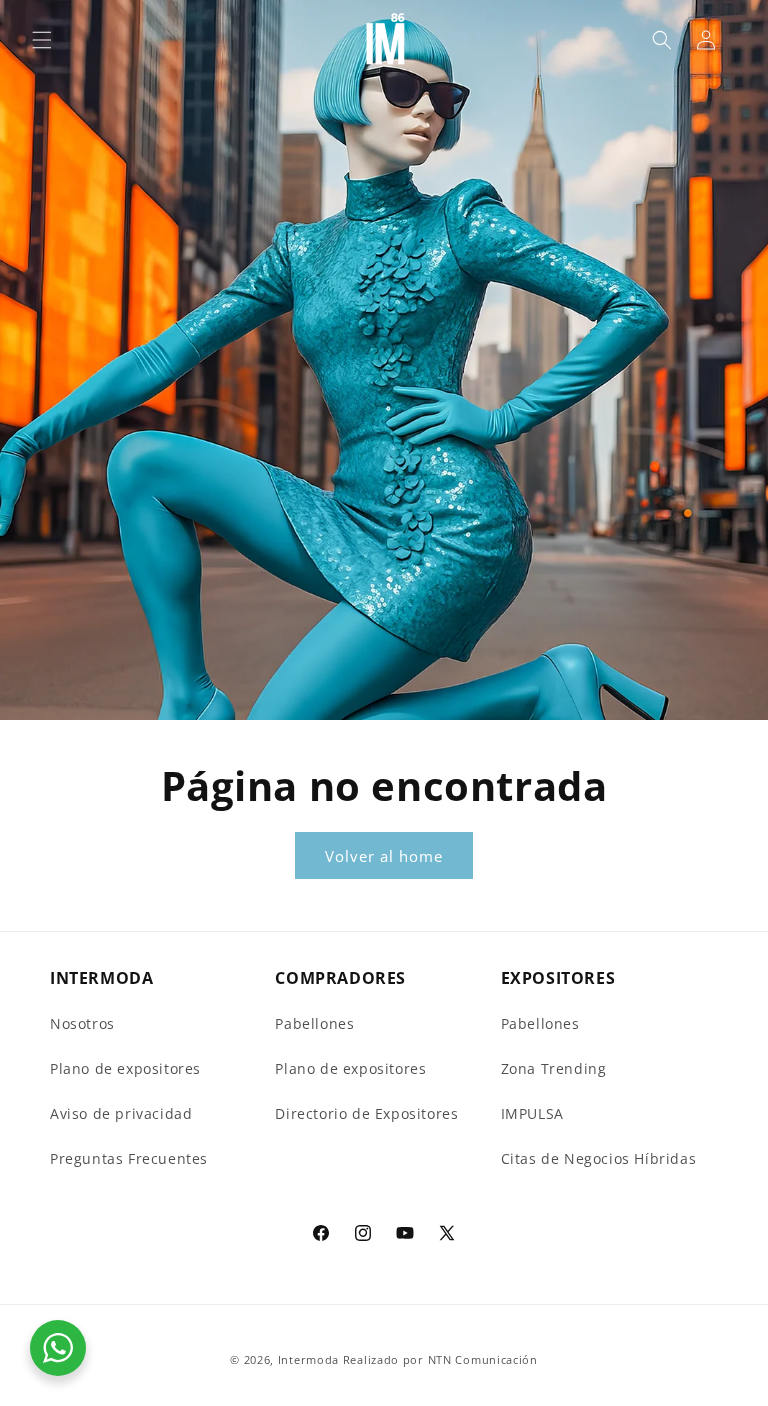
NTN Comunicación (483, 1359)
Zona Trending (554, 1068)
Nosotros (82, 1023)
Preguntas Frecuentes (129, 1158)
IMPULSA (532, 1113)
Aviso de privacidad (121, 1113)
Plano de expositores (125, 1068)
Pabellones (314, 1023)
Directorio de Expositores (366, 1113)
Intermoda (308, 1359)
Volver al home (384, 856)
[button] (42, 40)
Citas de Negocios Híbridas (599, 1158)
